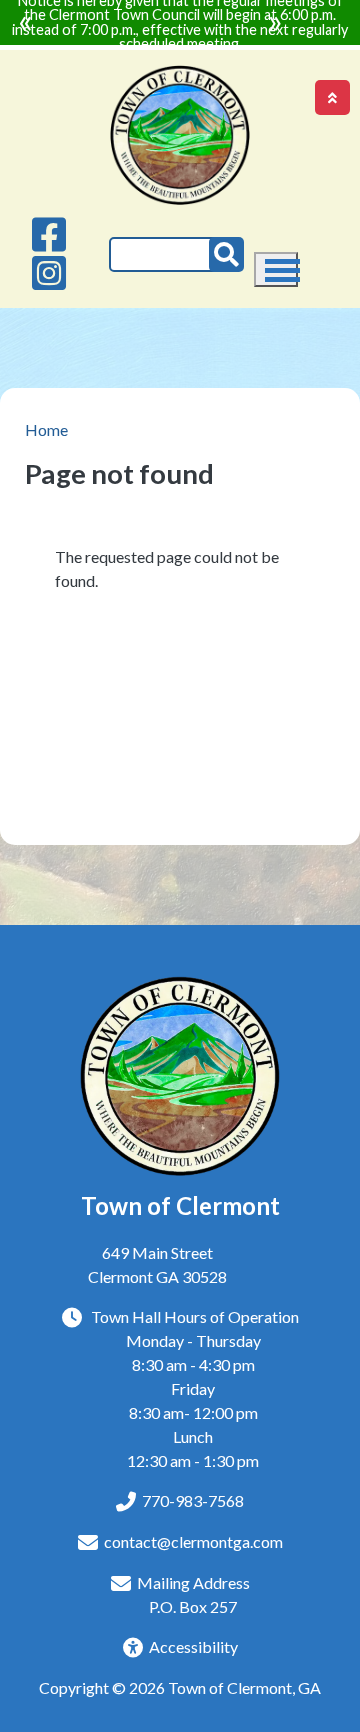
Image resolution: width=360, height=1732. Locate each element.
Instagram (49, 273)
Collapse (332, 97)
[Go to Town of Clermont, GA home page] (180, 76)
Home (46, 429)
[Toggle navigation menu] (276, 269)
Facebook (49, 234)
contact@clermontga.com (193, 1541)
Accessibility (193, 1646)
